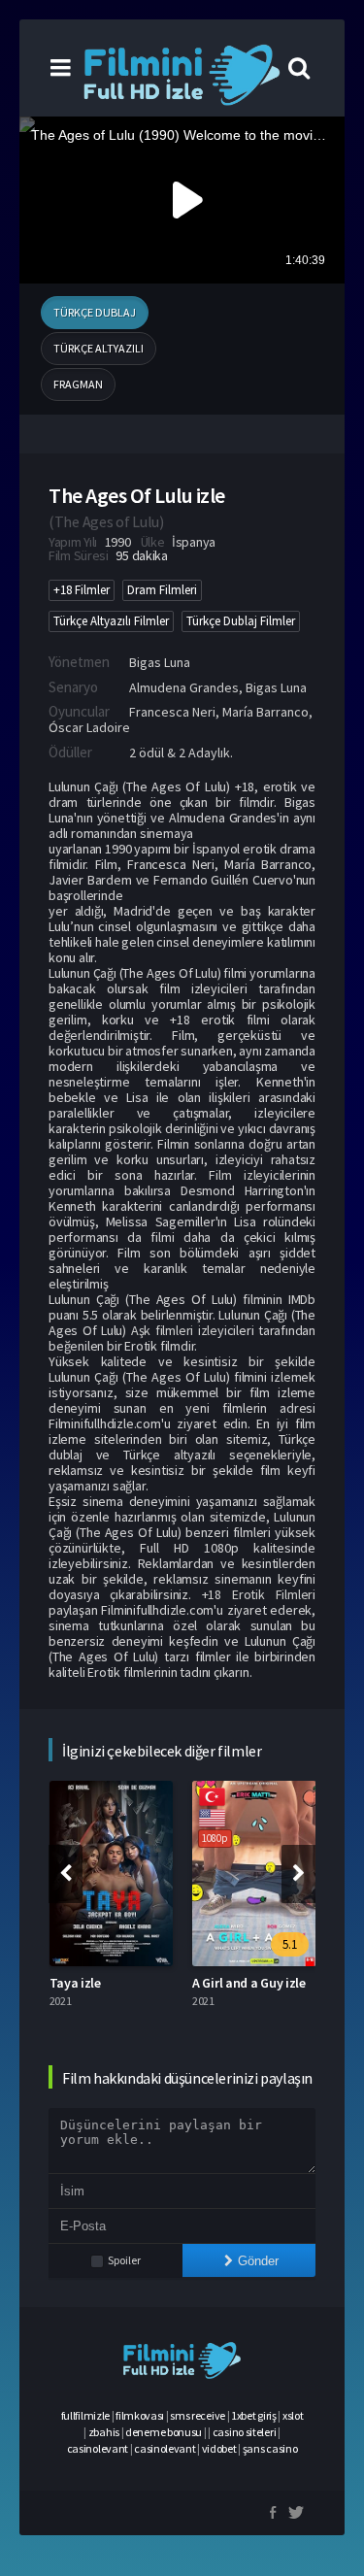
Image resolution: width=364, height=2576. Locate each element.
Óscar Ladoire (89, 727)
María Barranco (265, 712)
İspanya (194, 542)
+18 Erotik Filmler (258, 1594)
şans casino (270, 2448)
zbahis (104, 2432)
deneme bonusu (164, 2432)
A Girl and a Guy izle (249, 1983)
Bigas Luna (160, 662)
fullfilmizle (85, 2415)
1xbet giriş (254, 2415)
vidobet (219, 2448)
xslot (293, 2415)
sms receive (198, 2415)
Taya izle (75, 1983)
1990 (118, 542)
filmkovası (140, 2415)
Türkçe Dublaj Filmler (241, 621)
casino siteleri (245, 2432)
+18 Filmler (82, 590)
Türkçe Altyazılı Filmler (111, 621)
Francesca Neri (172, 712)
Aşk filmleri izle (174, 1330)
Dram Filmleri (162, 590)
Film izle (236, 1175)
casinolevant (98, 2448)
